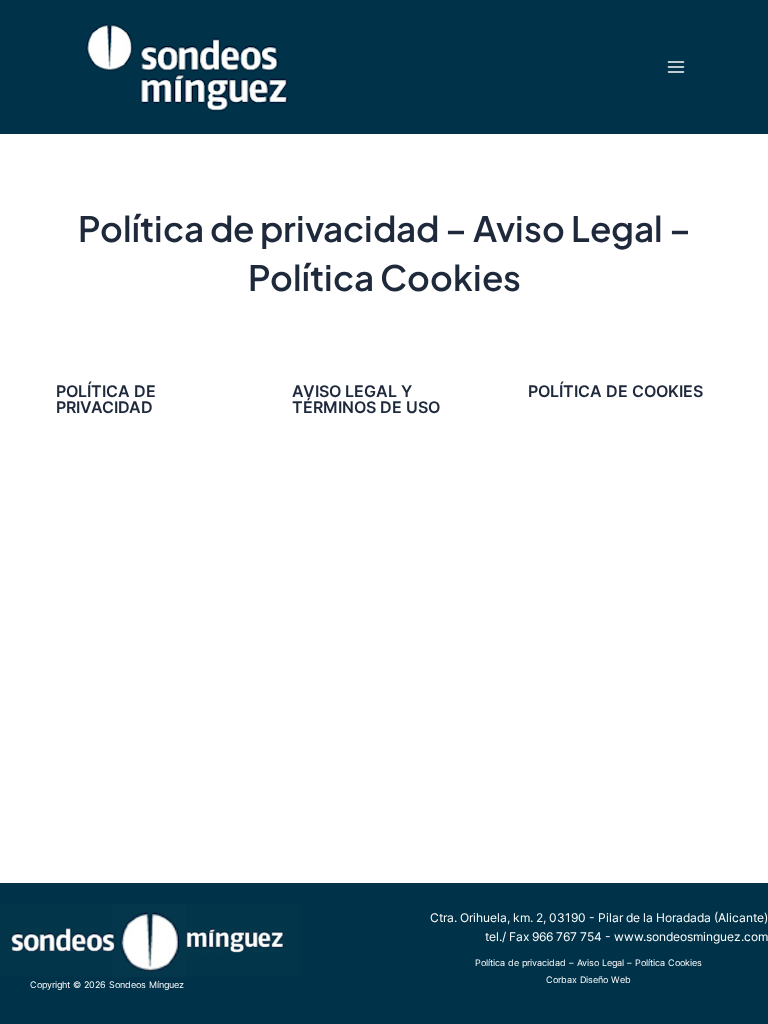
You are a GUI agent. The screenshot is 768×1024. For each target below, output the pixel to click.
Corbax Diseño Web (588, 979)
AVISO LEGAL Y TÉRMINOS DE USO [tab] (366, 399)
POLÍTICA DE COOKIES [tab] (615, 391)
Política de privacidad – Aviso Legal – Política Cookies (588, 962)
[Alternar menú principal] (675, 66)
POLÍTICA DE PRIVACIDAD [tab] (106, 399)
